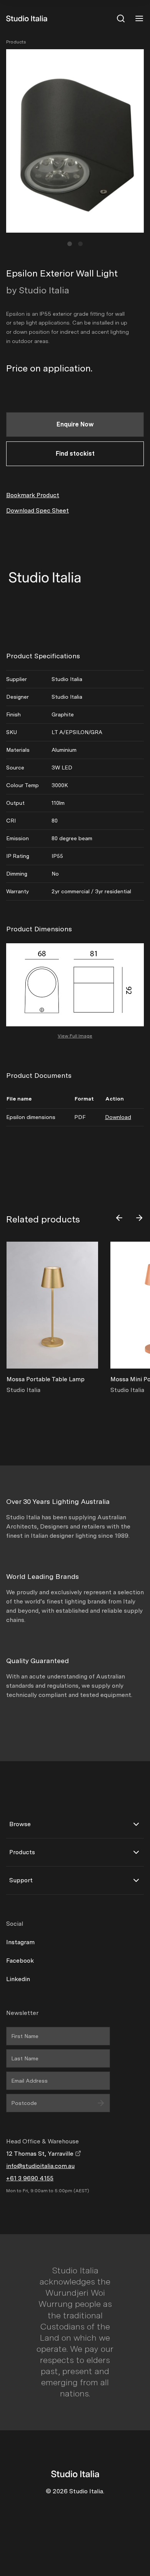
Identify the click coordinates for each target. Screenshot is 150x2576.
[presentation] (119, 1218)
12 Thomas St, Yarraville (41, 2154)
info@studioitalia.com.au (40, 2166)
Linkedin (18, 1979)
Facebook (20, 1961)
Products (16, 42)
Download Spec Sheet (37, 510)
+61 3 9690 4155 (30, 2178)
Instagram (20, 1942)
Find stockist (75, 454)
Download (118, 1117)
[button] (70, 244)
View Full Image (75, 1036)
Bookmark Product (33, 495)
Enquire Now (75, 424)
